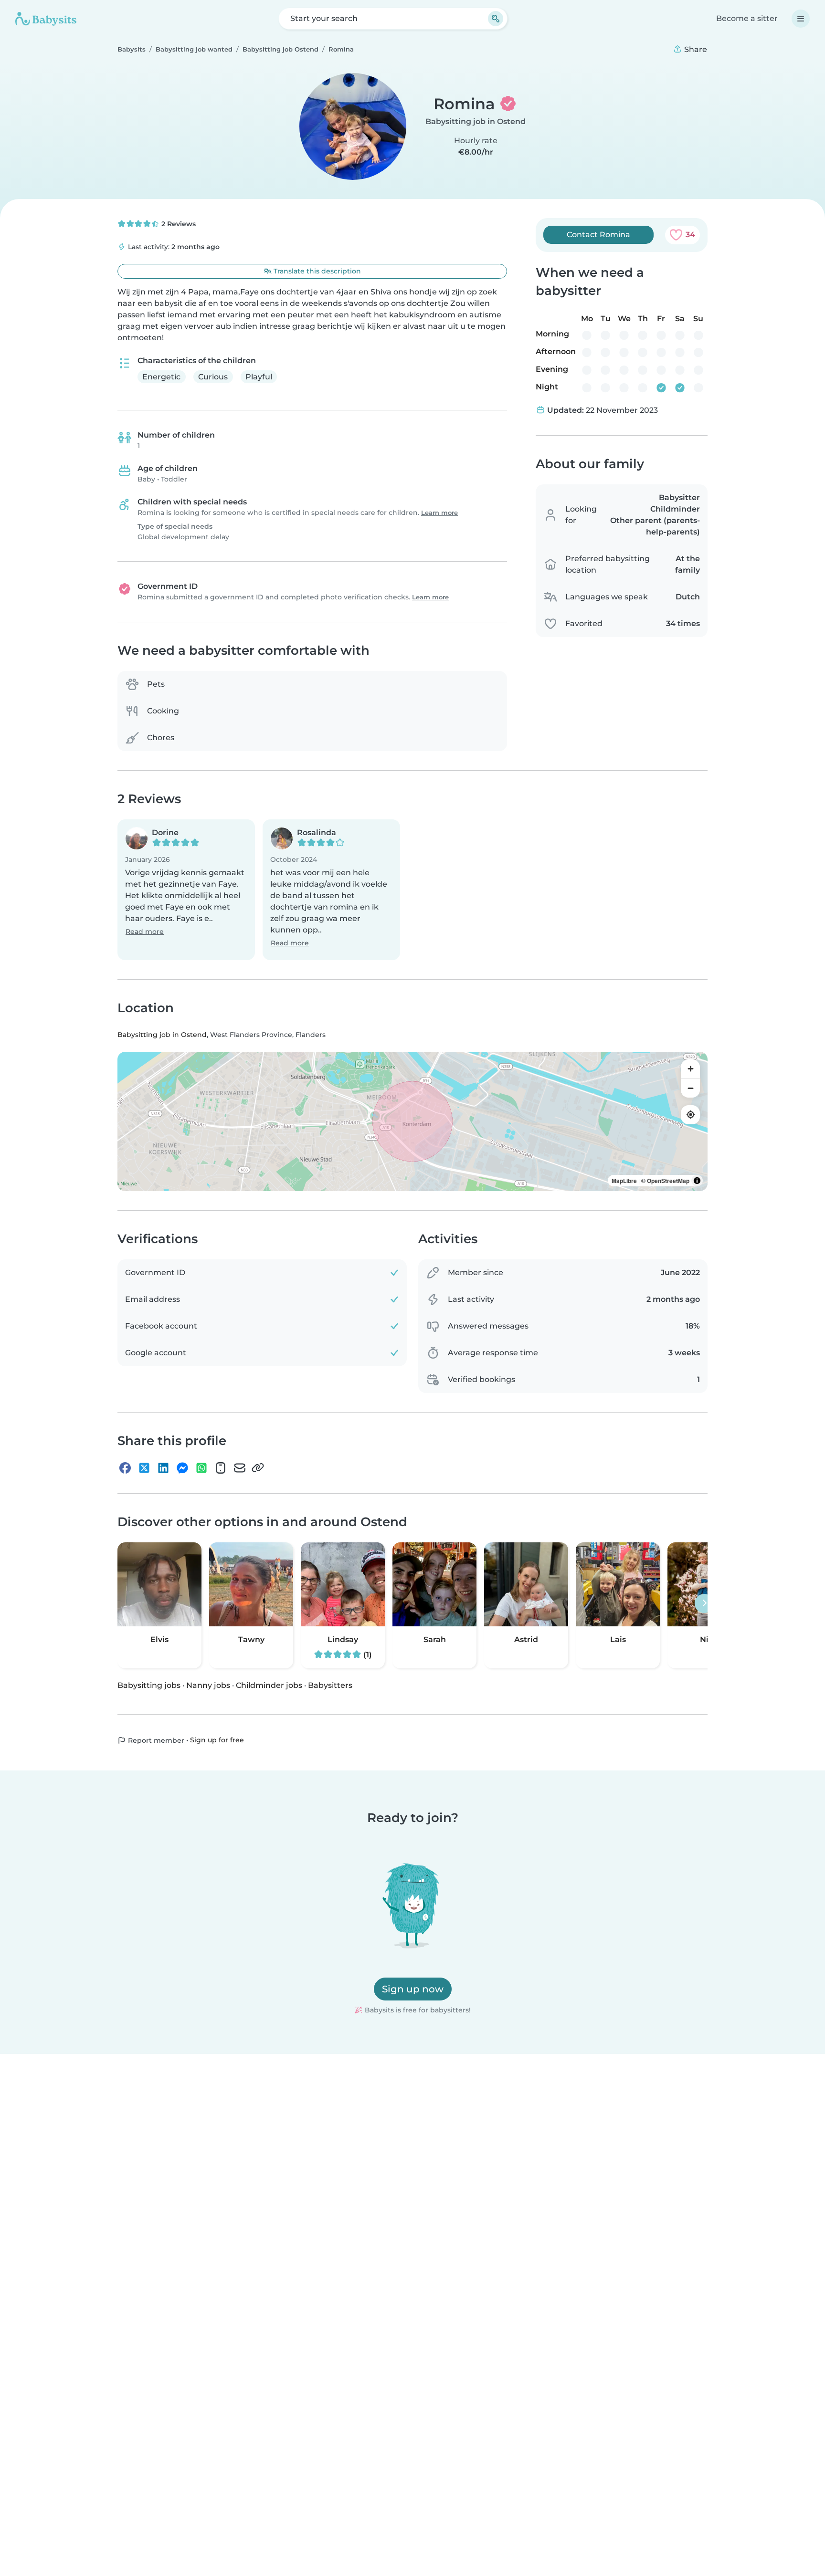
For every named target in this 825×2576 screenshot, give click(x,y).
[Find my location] (690, 1115)
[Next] (704, 1603)
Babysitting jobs (149, 1685)
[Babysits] (46, 19)
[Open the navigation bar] (801, 19)
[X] (144, 1468)
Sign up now (413, 1989)
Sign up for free (217, 1740)
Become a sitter (747, 18)
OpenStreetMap (668, 1181)
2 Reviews (178, 224)
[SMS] (221, 1468)
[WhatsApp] (201, 1468)
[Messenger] (182, 1468)
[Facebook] (125, 1468)
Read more (145, 932)
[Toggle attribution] (697, 1181)
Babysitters (330, 1685)
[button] (186, 890)
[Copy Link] (258, 1468)
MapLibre (624, 1181)
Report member (155, 1740)
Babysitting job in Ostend (476, 121)
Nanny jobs (208, 1685)
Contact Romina (598, 235)
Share (695, 49)
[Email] (240, 1468)
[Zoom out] (690, 1088)
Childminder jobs (269, 1685)
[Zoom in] (690, 1069)
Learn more (439, 513)
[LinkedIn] (163, 1468)
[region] (412, 1121)
